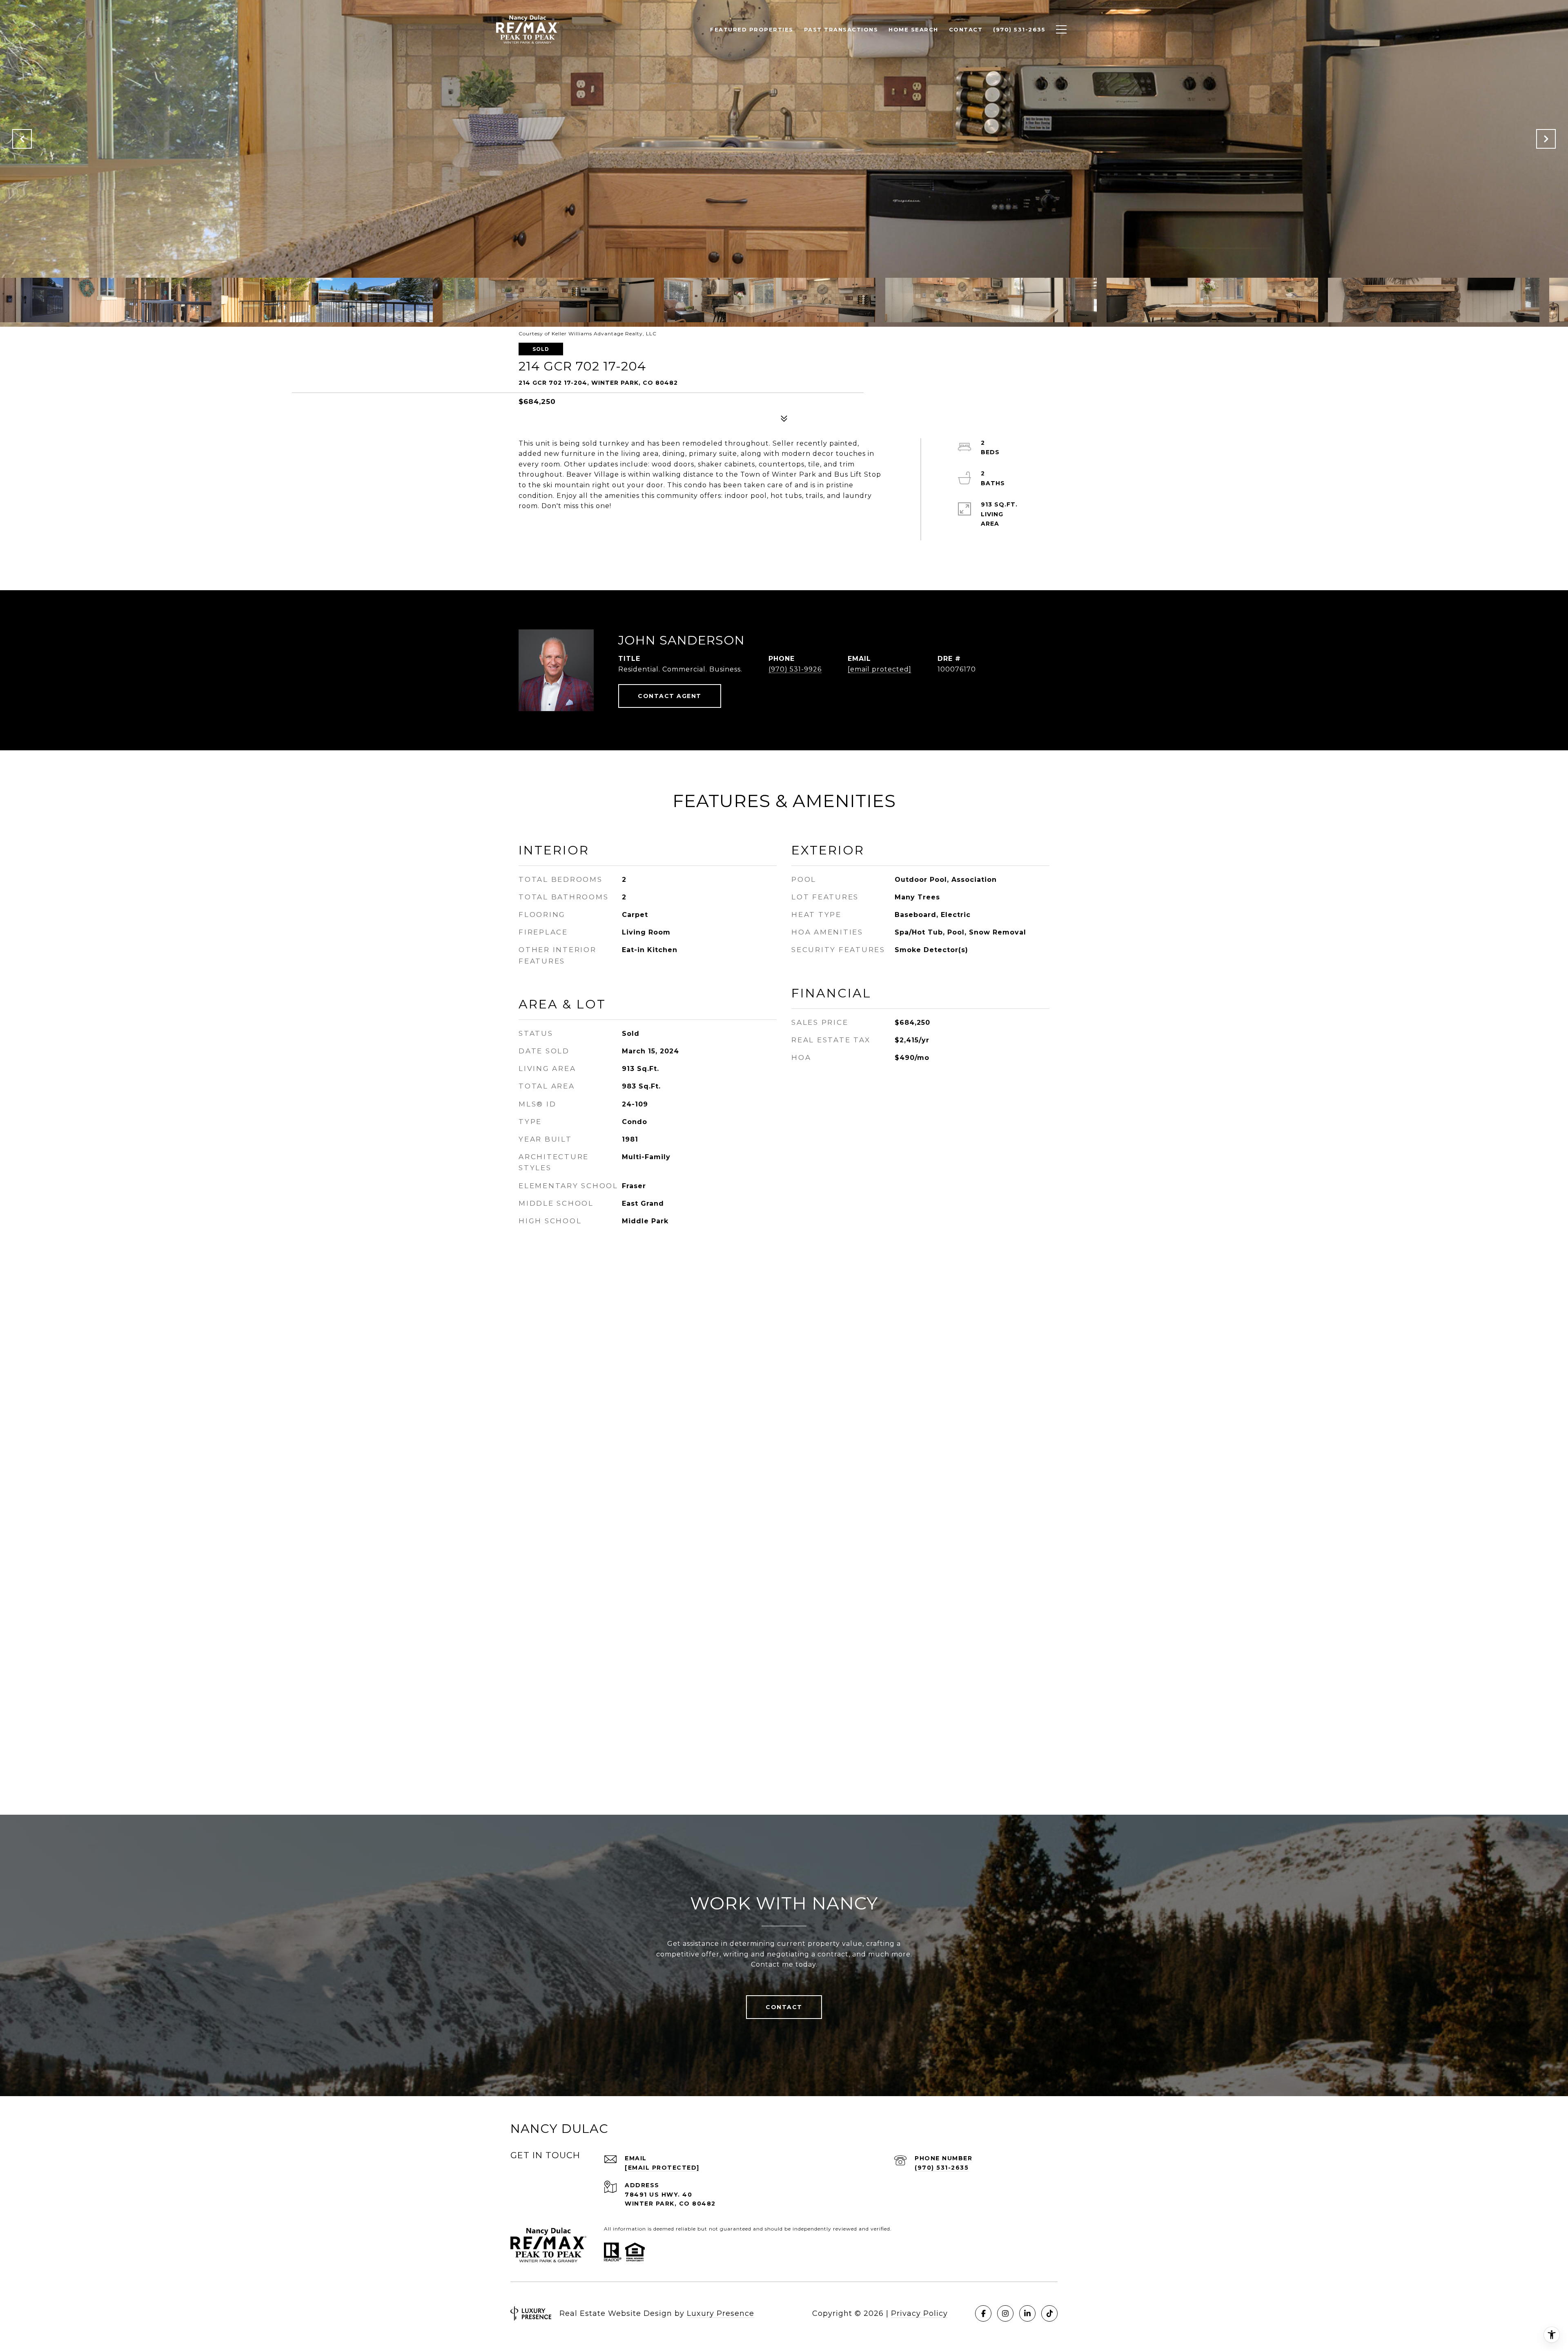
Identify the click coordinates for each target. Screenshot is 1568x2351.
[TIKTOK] (1049, 2313)
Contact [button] (784, 2007)
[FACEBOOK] (983, 2313)
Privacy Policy (919, 2313)
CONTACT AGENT (670, 696)
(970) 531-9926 (795, 669)
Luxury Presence (721, 2313)
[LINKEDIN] (1027, 2313)
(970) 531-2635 (942, 2168)
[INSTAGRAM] (1005, 2313)
